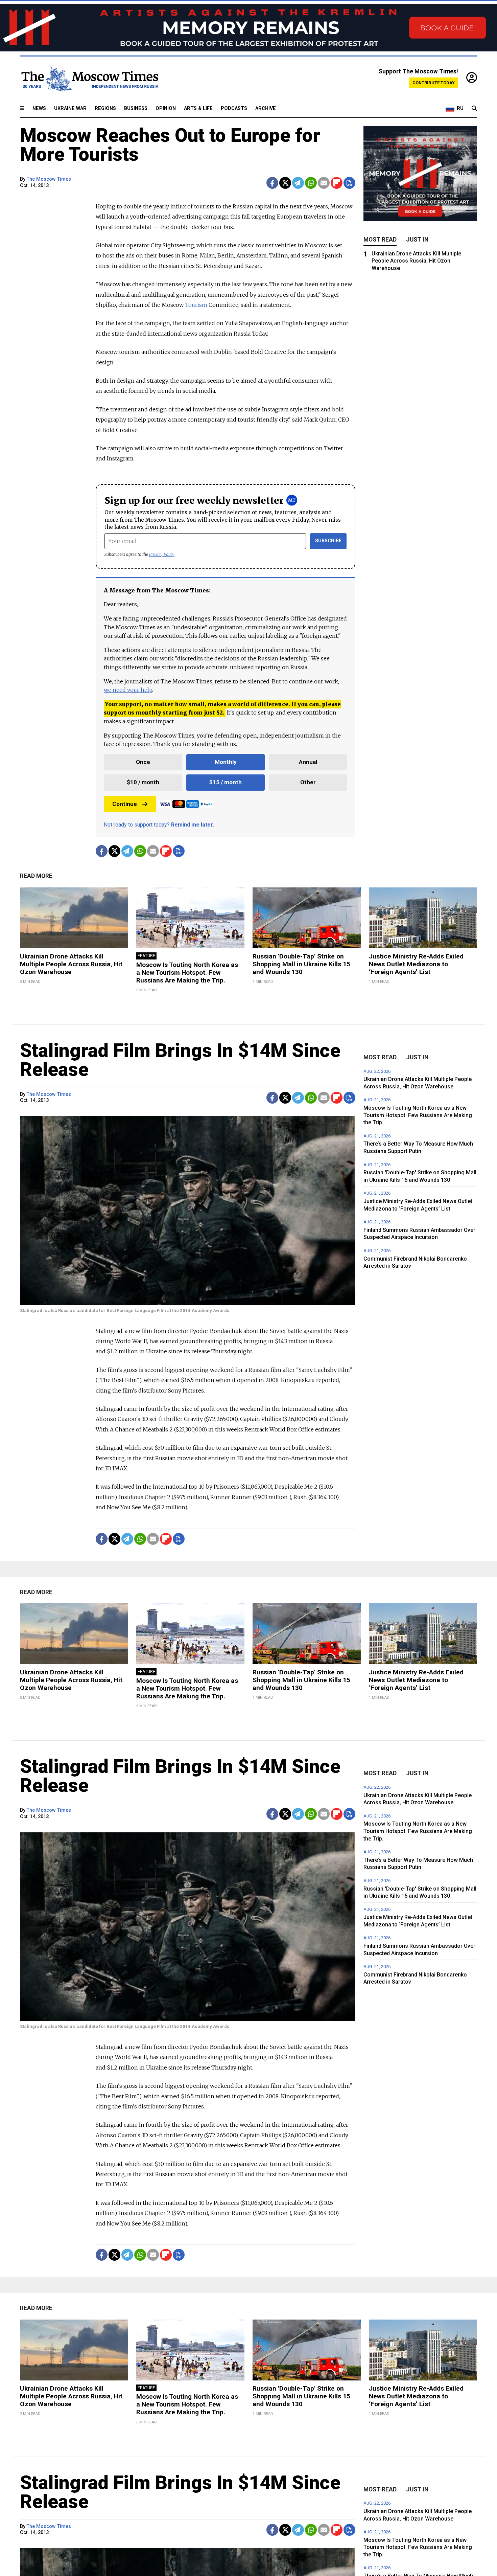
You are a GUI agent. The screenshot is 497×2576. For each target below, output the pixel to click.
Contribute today (434, 83)
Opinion (166, 108)
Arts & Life (198, 108)
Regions (105, 108)
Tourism (196, 305)
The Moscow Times (49, 179)
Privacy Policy (162, 554)
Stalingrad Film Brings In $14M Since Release (180, 1060)
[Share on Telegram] (298, 183)
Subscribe (328, 541)
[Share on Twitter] (285, 183)
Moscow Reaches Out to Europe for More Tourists (170, 145)
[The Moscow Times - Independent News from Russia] (89, 78)
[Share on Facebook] (272, 183)
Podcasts (234, 108)
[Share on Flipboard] (337, 183)
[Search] (474, 109)
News (39, 108)
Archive (266, 108)
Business (136, 108)
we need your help (128, 690)
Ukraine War (70, 108)
